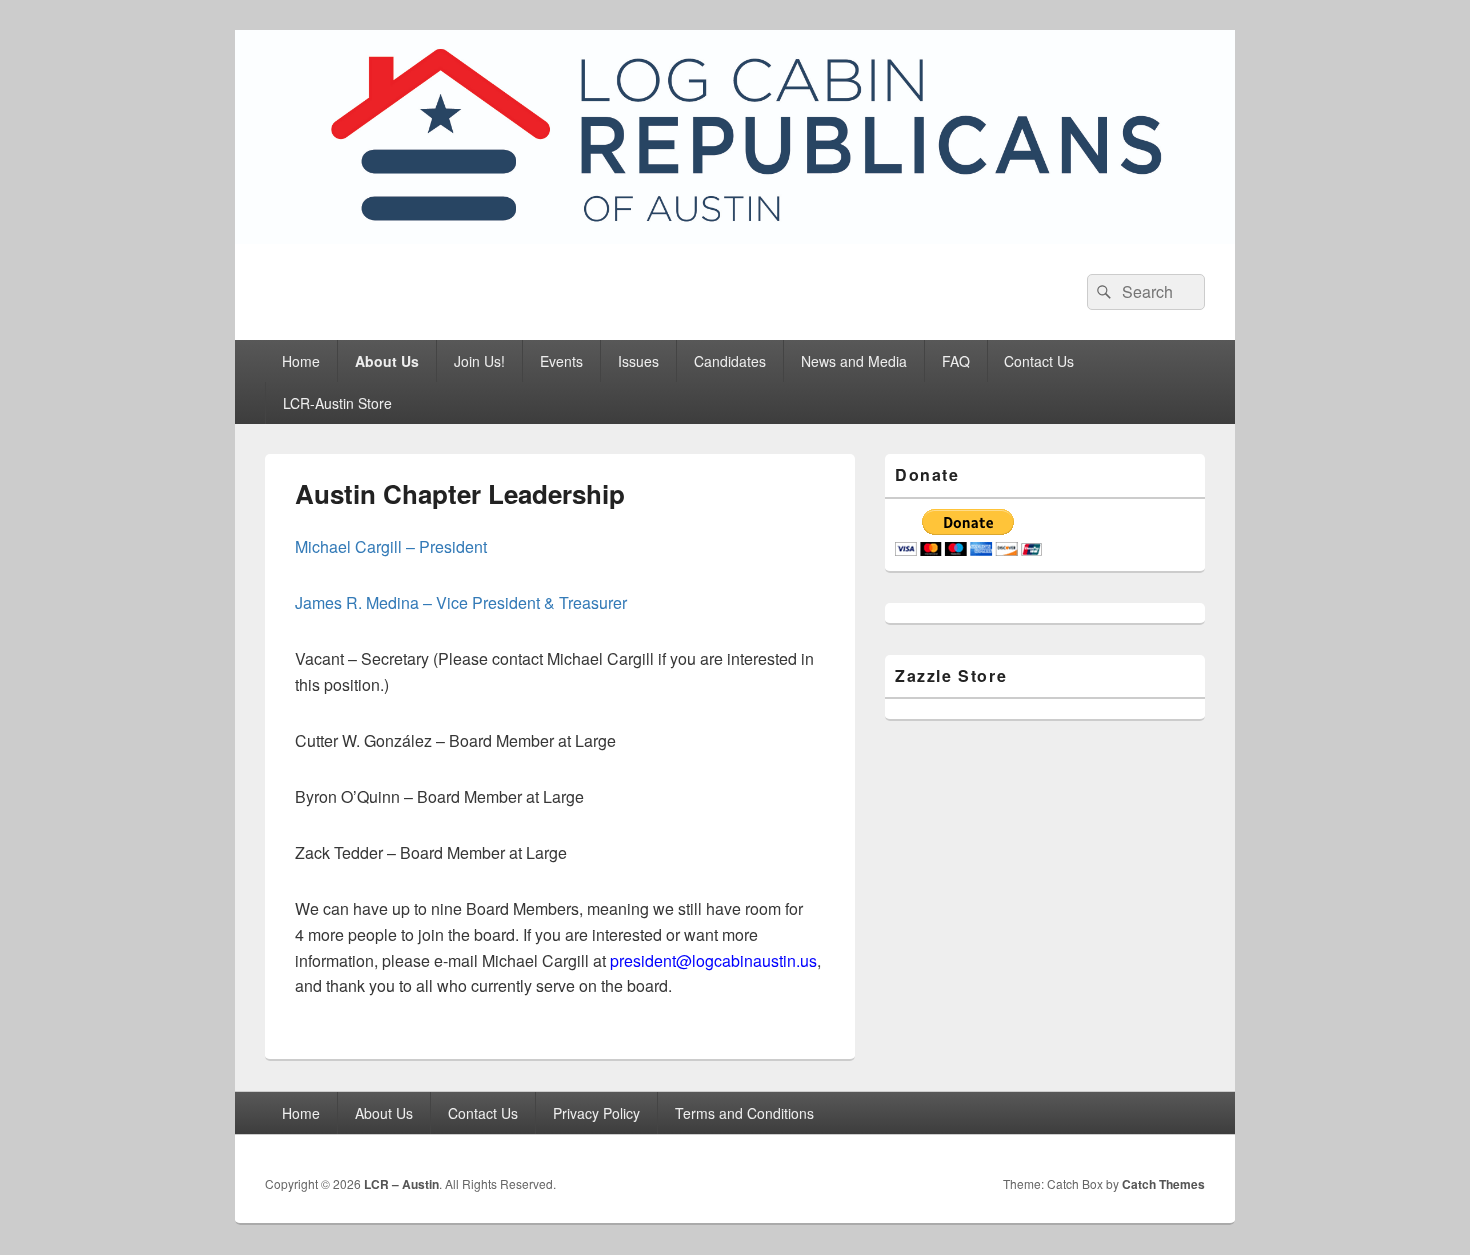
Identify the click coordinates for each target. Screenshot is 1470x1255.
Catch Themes (1163, 1184)
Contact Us (1039, 361)
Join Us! (479, 361)
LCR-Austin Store (337, 403)
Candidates (730, 361)
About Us (387, 361)
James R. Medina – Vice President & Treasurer (461, 602)
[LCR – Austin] (735, 237)
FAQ (956, 361)
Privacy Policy (596, 1113)
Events (561, 361)
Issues (638, 361)
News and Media (854, 361)
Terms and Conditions (744, 1113)
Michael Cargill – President (391, 546)
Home (301, 361)
